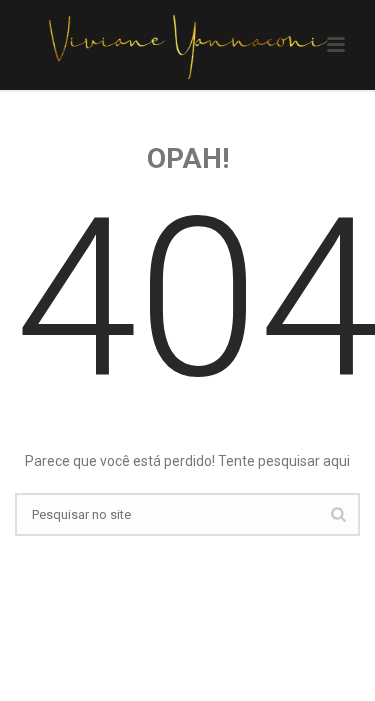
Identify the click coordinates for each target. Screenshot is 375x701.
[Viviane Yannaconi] (187, 45)
